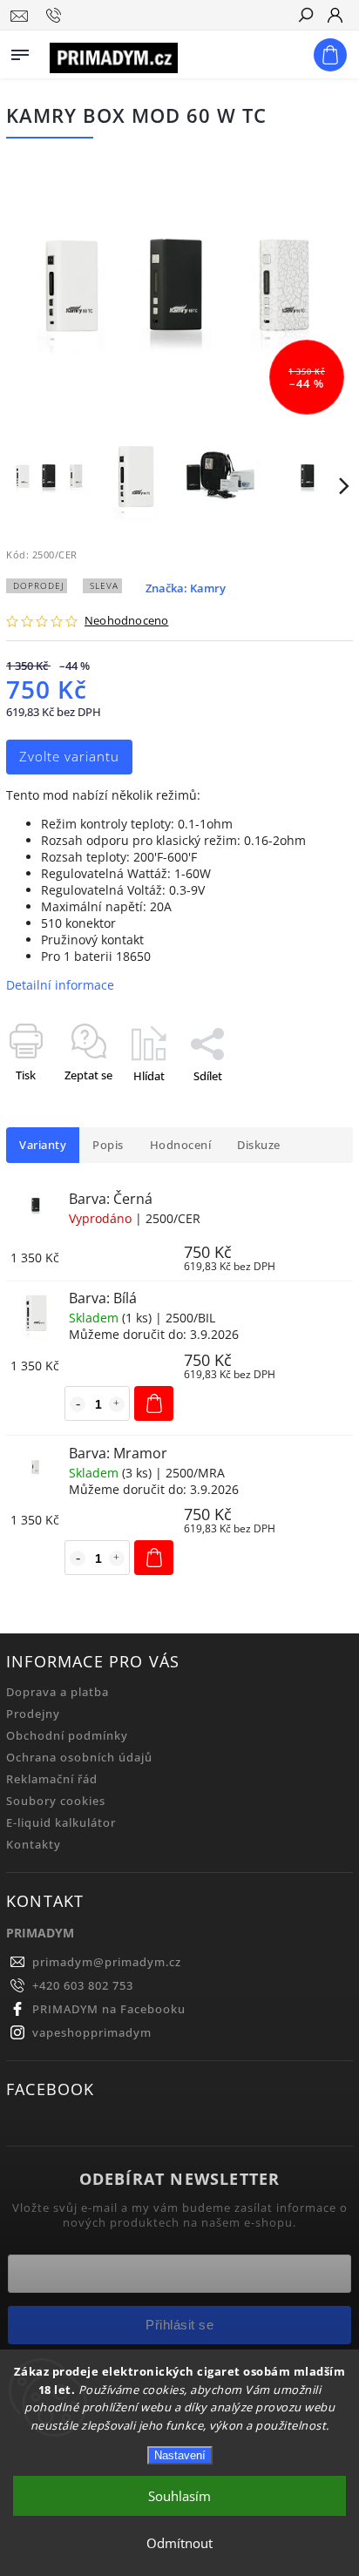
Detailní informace (60, 985)
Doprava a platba (58, 1692)
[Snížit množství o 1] (78, 1404)
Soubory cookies (56, 1801)
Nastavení (180, 2455)
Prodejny (33, 1714)
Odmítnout (179, 2543)
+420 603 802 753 (83, 1986)
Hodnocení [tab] (181, 1145)
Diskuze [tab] (259, 1145)
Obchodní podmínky (67, 1736)
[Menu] (20, 51)
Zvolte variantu (69, 757)
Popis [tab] (108, 1145)
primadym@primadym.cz (107, 1962)
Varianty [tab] (43, 1145)
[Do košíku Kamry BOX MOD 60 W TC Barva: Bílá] (154, 1403)
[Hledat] (305, 17)
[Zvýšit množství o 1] (117, 1404)
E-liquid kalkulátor (61, 1823)
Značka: (186, 588)
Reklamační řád (52, 1779)
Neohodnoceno (126, 622)
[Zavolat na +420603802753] (56, 16)
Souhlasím (179, 2496)
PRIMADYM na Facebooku (109, 2009)
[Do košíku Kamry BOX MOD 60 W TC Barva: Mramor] (154, 1558)
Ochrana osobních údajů (79, 1758)
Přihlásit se (179, 2325)
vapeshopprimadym (92, 2033)
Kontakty (34, 1845)
